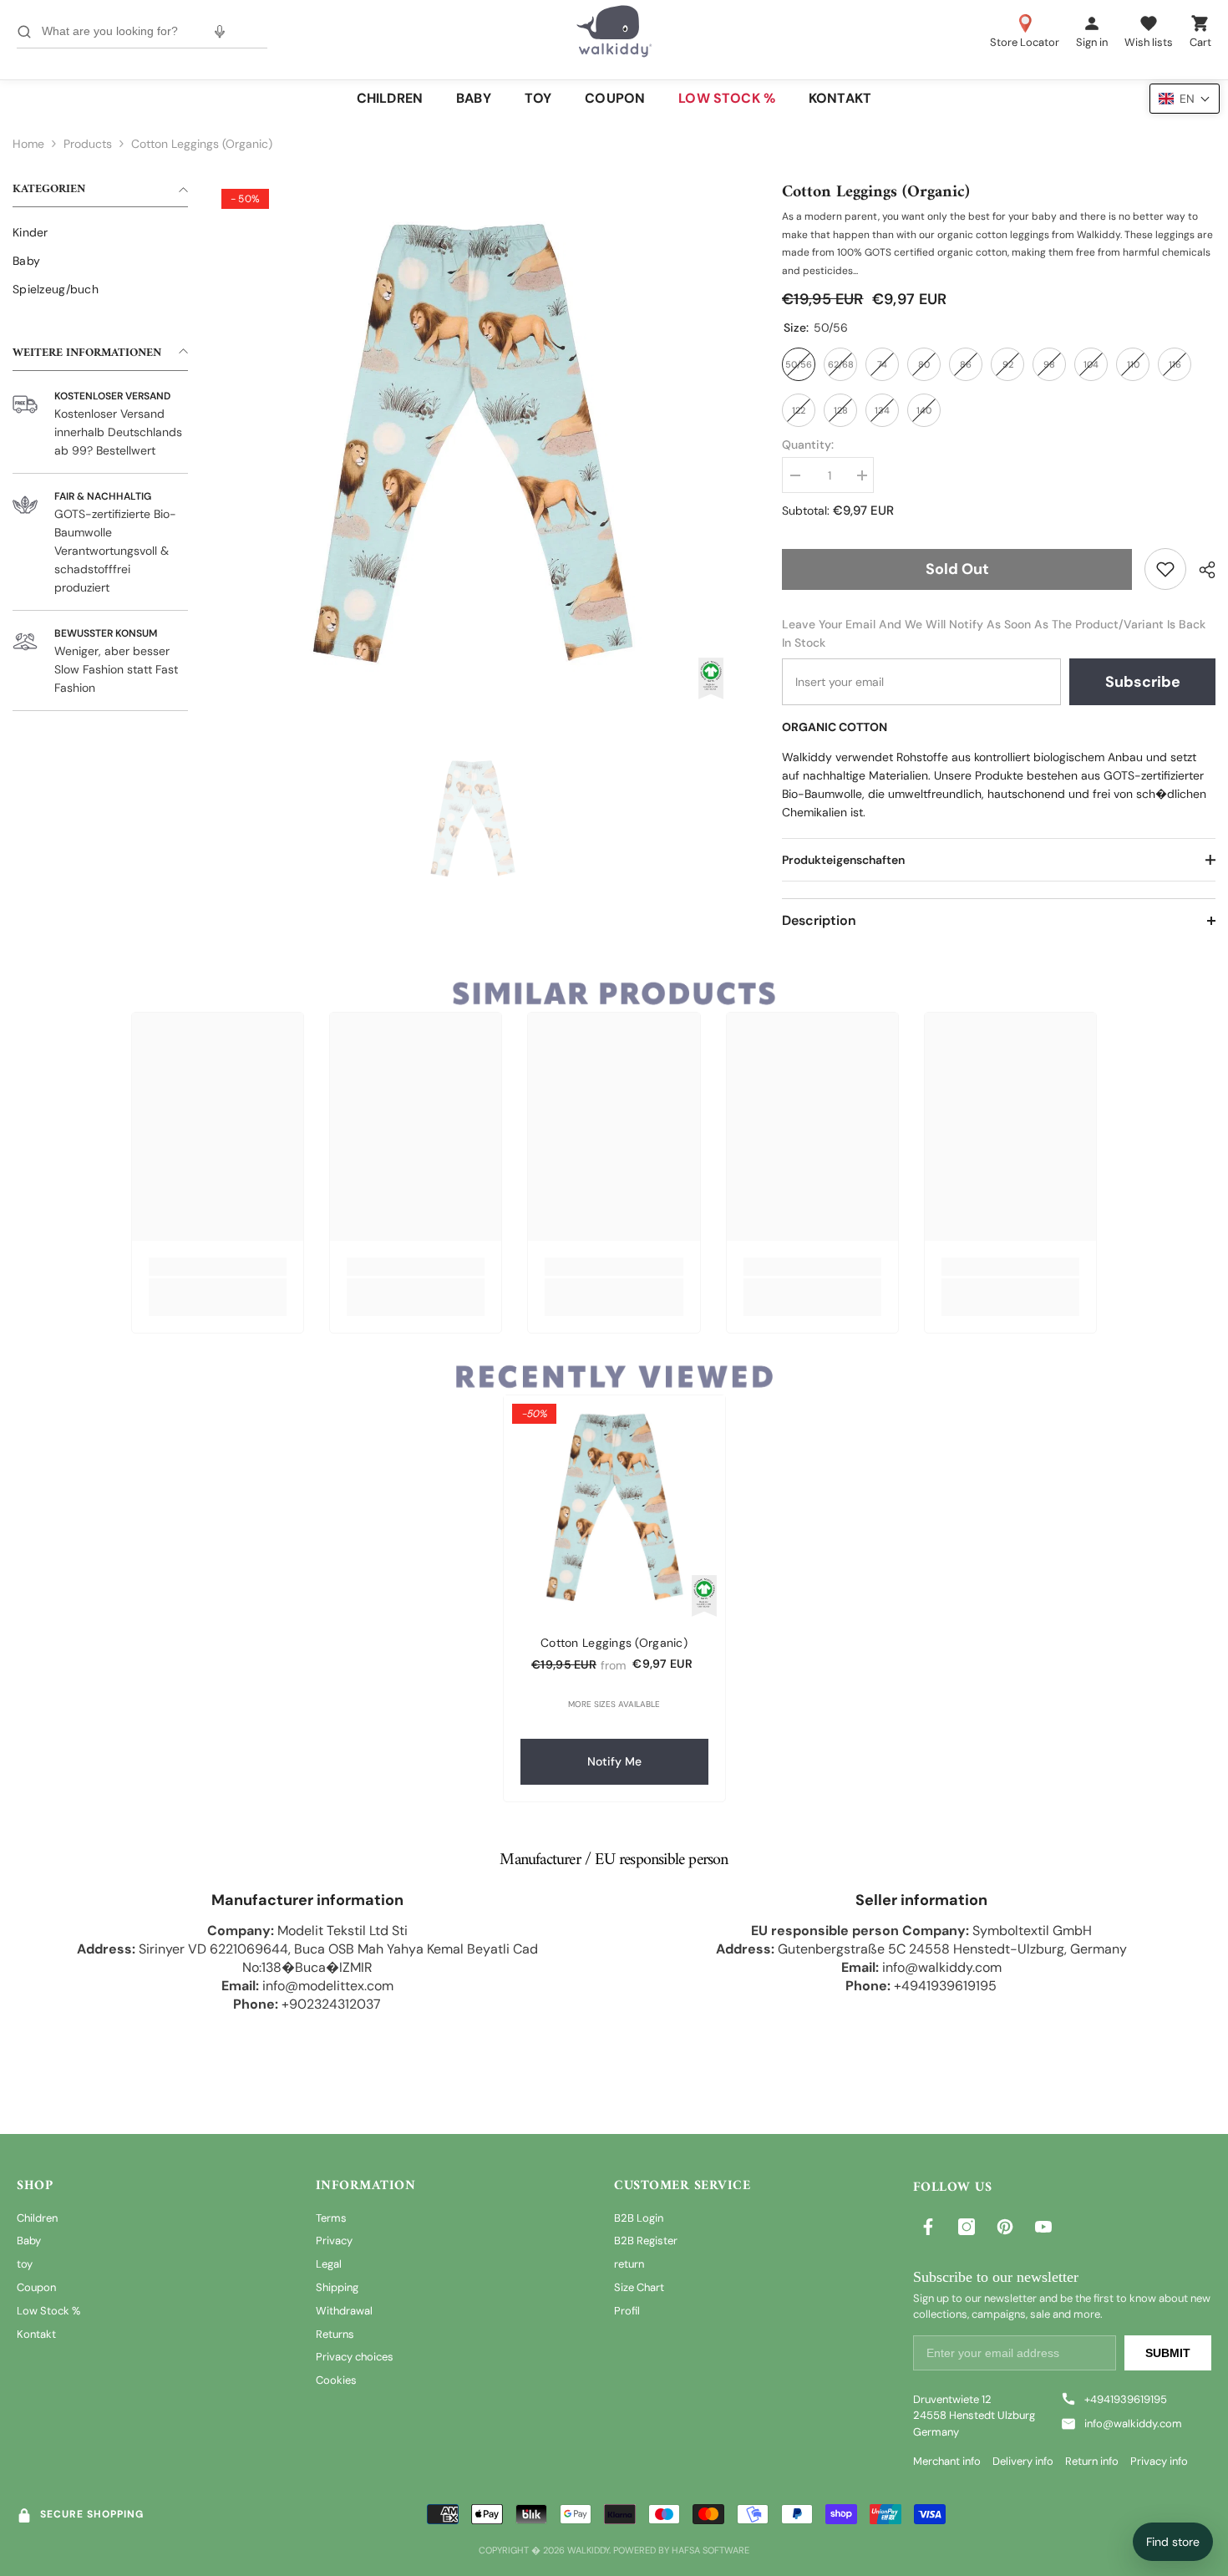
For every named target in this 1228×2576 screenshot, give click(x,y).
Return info (1092, 2461)
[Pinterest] (1005, 2227)
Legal (329, 2264)
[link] (1165, 569)
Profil (627, 2311)
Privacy (334, 2241)
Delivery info (1023, 2461)
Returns (335, 2334)
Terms (331, 2218)
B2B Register (646, 2241)
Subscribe (1143, 682)
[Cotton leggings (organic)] (614, 1506)
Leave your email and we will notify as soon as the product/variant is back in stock (994, 633)
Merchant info (947, 2461)
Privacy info (1159, 2461)
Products (88, 144)
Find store (1173, 2542)
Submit (1168, 2353)
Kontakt (36, 2334)
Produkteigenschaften (843, 860)
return (629, 2264)
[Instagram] (967, 2227)
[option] (472, 440)
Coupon (36, 2287)
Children (37, 2218)
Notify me (614, 1761)
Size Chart (639, 2287)
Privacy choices (355, 2357)
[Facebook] (928, 2227)
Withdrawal (344, 2311)
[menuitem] (100, 232)
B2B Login (639, 2218)
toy (25, 2264)
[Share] (1201, 570)
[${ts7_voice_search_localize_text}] (220, 32)
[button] (1185, 99)
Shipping (337, 2287)
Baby (29, 2241)
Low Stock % (48, 2311)
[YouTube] (1043, 2227)
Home (28, 144)
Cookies (336, 2380)
